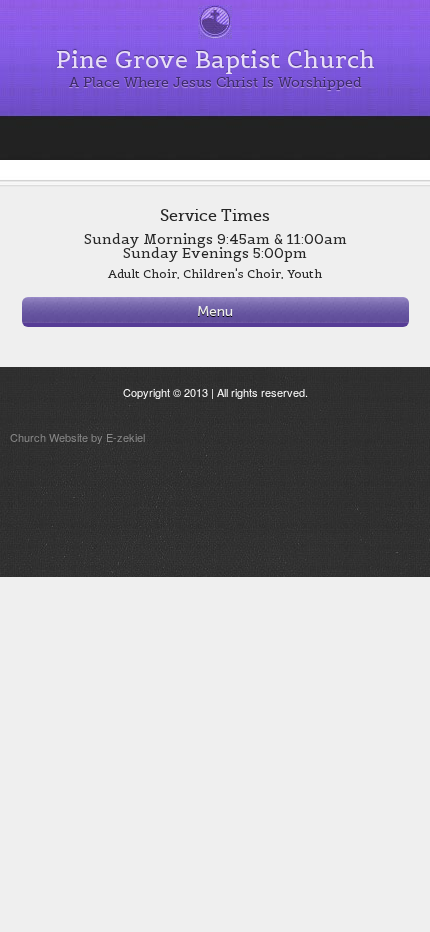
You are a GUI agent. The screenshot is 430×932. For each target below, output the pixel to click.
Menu (215, 311)
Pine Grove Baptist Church (215, 59)
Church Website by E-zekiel (77, 437)
